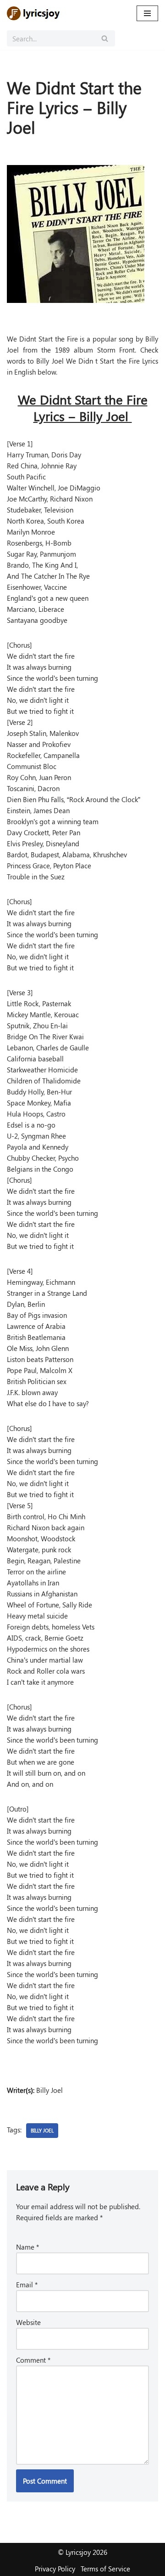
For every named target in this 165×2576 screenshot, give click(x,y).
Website (28, 2322)
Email (27, 2285)
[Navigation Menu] (147, 13)
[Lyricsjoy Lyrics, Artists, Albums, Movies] (34, 13)
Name (27, 2247)
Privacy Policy (55, 2569)
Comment (33, 2360)
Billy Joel (42, 2130)
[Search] (105, 38)
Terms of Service (105, 2569)
